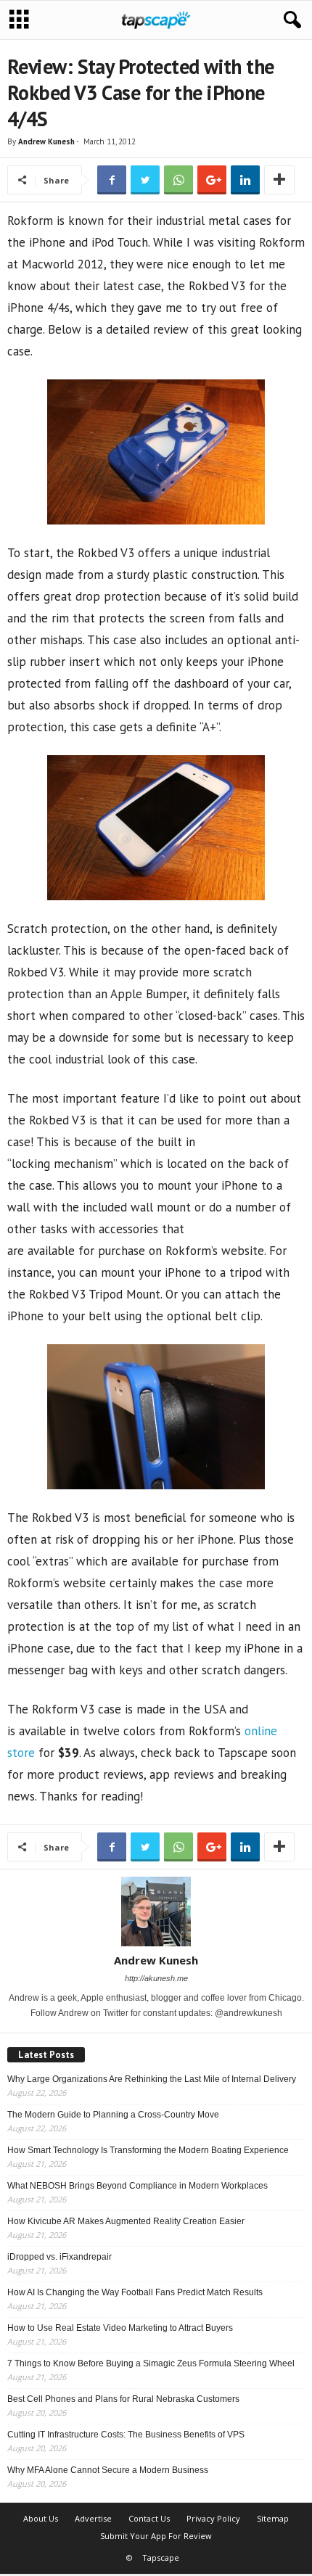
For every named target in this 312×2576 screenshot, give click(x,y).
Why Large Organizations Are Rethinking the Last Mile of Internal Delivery (152, 2079)
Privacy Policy (213, 2518)
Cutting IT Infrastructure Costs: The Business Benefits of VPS (126, 2435)
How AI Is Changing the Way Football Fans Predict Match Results (135, 2292)
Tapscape (161, 2558)
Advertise (93, 2518)
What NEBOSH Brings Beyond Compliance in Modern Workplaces (137, 2186)
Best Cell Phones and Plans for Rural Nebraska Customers (123, 2399)
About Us (41, 2518)
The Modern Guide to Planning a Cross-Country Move (113, 2115)
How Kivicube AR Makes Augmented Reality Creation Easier (126, 2221)
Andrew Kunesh (46, 141)
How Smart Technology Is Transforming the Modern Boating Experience (148, 2150)
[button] (290, 20)
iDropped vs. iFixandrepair (59, 2257)
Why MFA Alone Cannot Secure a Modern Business (108, 2470)
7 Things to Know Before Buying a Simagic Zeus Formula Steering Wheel (151, 2363)
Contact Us (149, 2518)
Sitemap (273, 2518)
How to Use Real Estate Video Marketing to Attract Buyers (120, 2328)
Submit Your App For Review (156, 2536)
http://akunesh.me (156, 1978)
